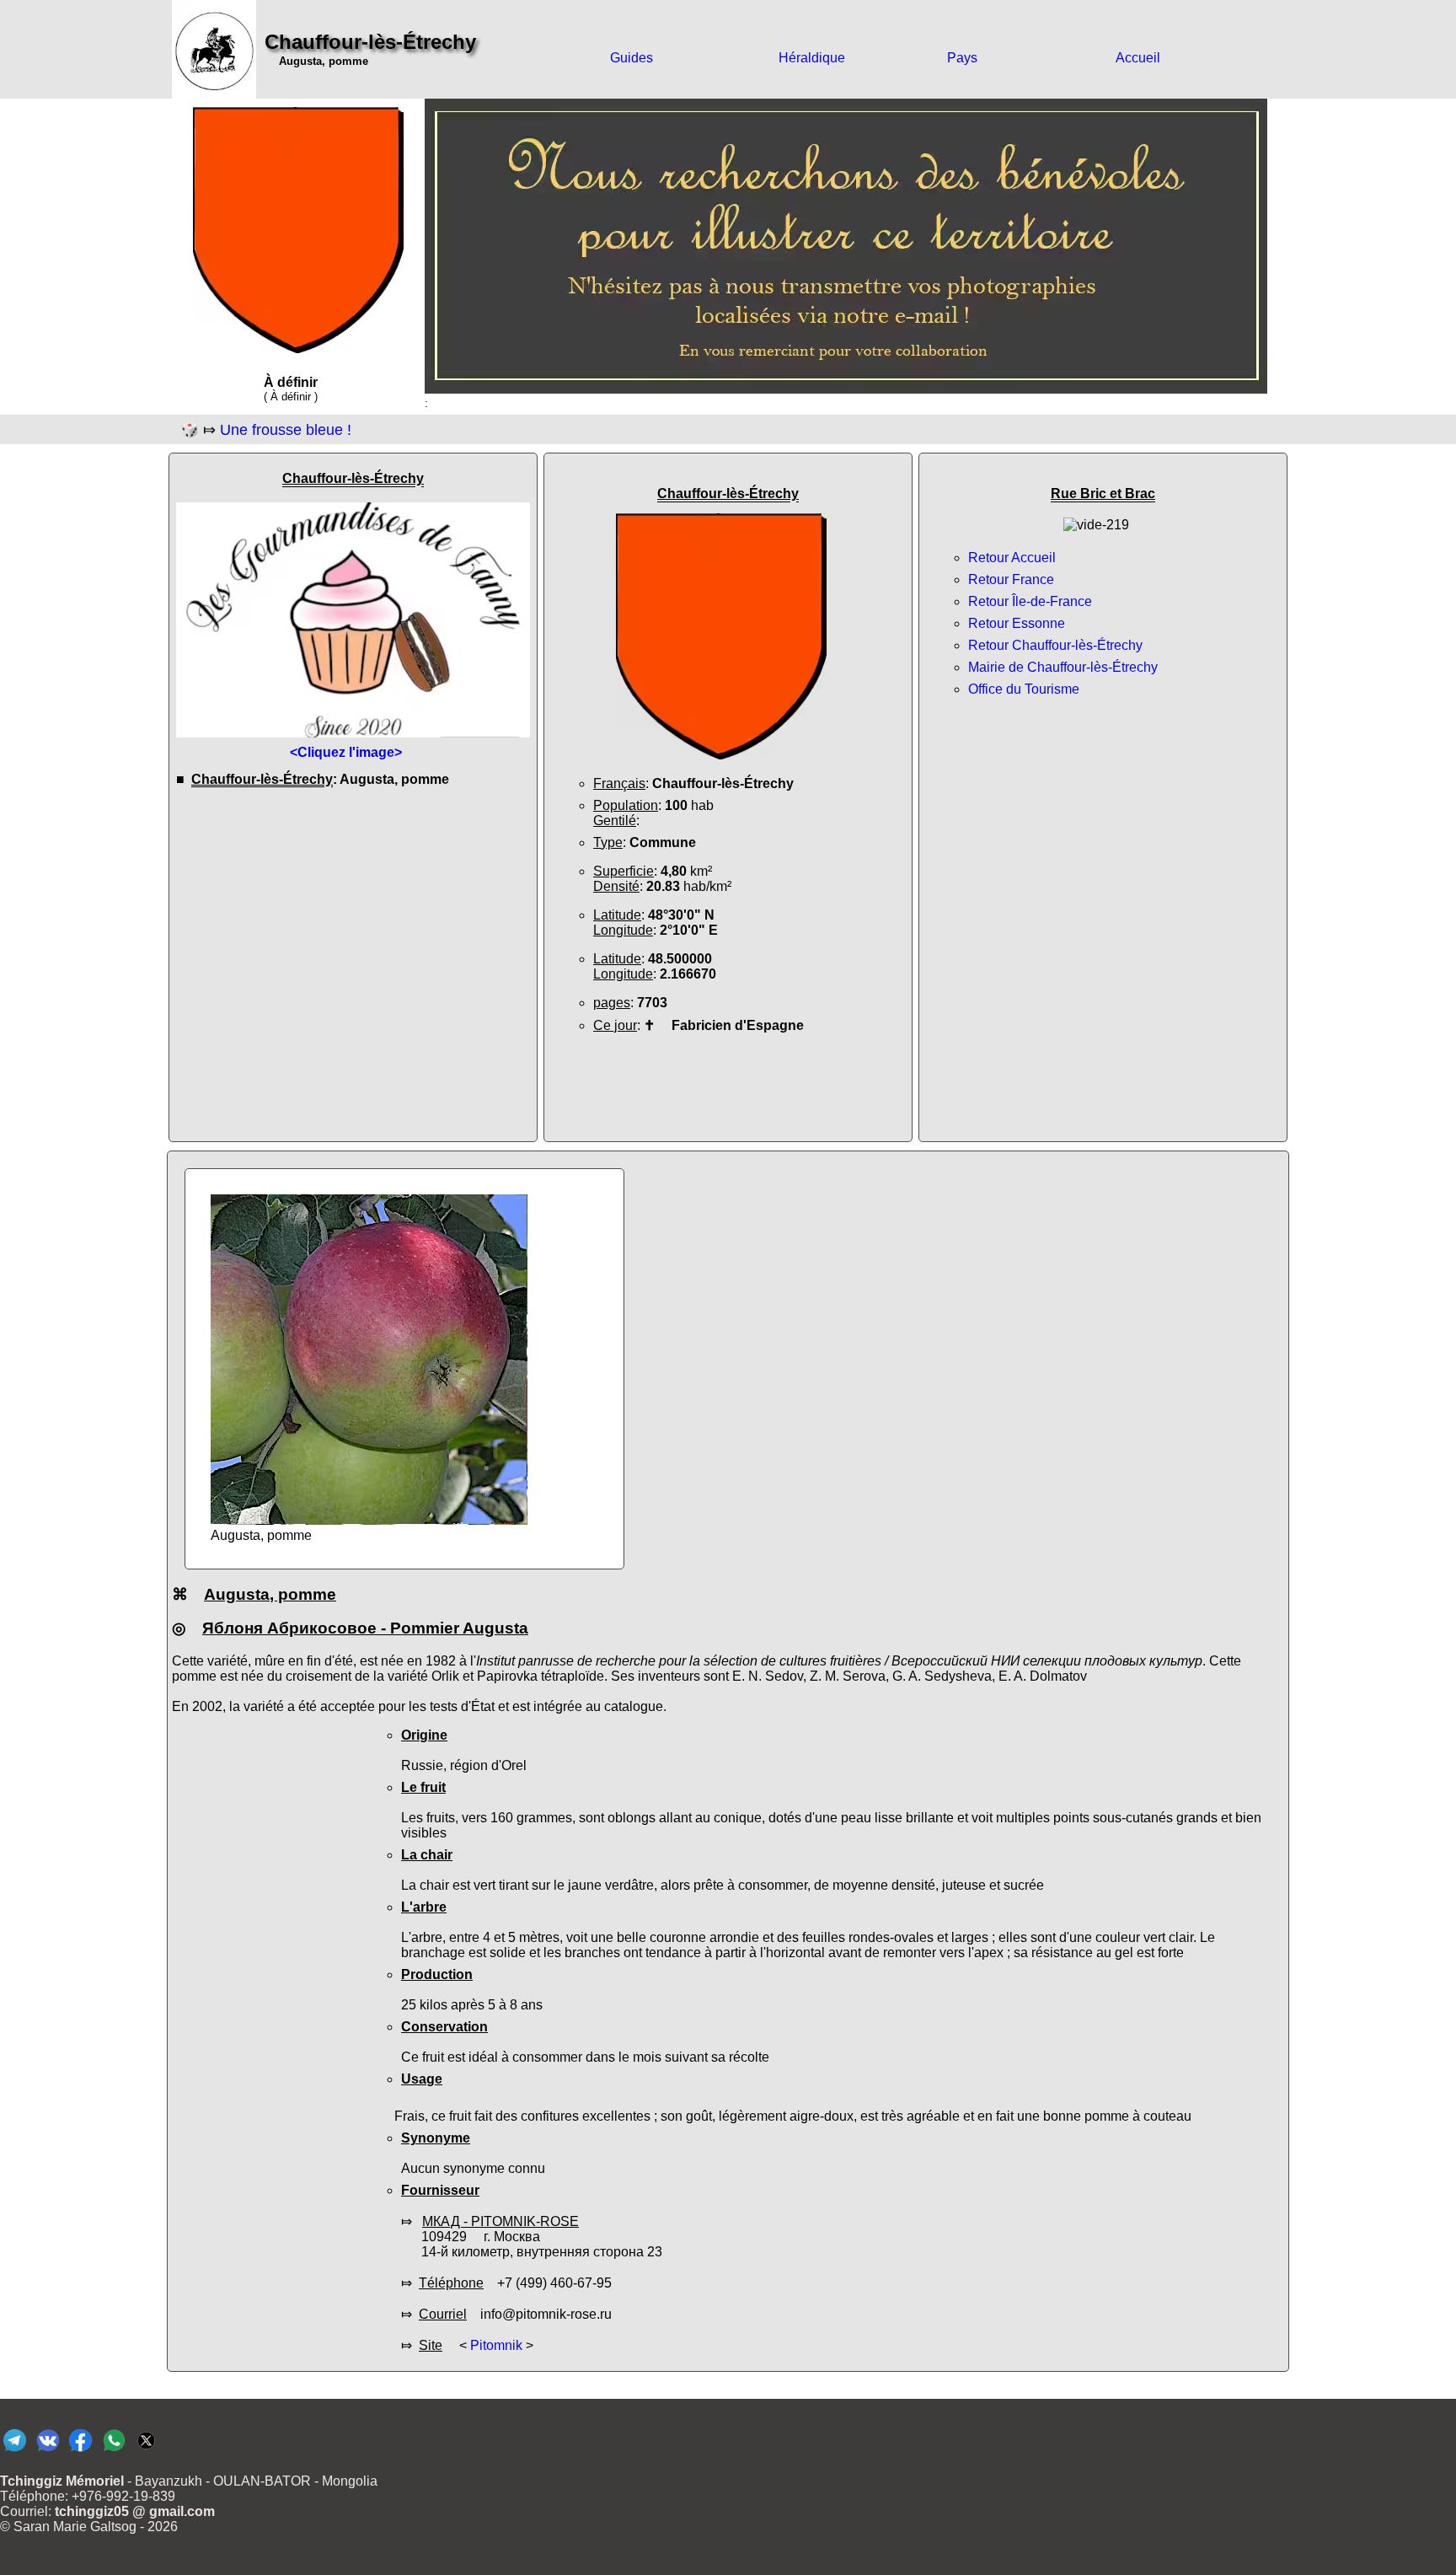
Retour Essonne (1017, 623)
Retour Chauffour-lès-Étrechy (1055, 645)
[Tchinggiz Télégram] (15, 2451)
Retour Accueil (1012, 558)
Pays (962, 58)
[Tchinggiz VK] (48, 2451)
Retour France (1011, 579)
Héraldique (812, 58)
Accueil (1138, 58)
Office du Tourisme (1024, 689)
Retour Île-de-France (1030, 601)
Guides (632, 58)
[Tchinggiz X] (146, 2451)
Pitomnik (496, 2345)
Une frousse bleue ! (286, 430)
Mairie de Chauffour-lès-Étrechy (1063, 667)
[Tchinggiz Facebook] (80, 2451)
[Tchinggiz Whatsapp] (113, 2451)
